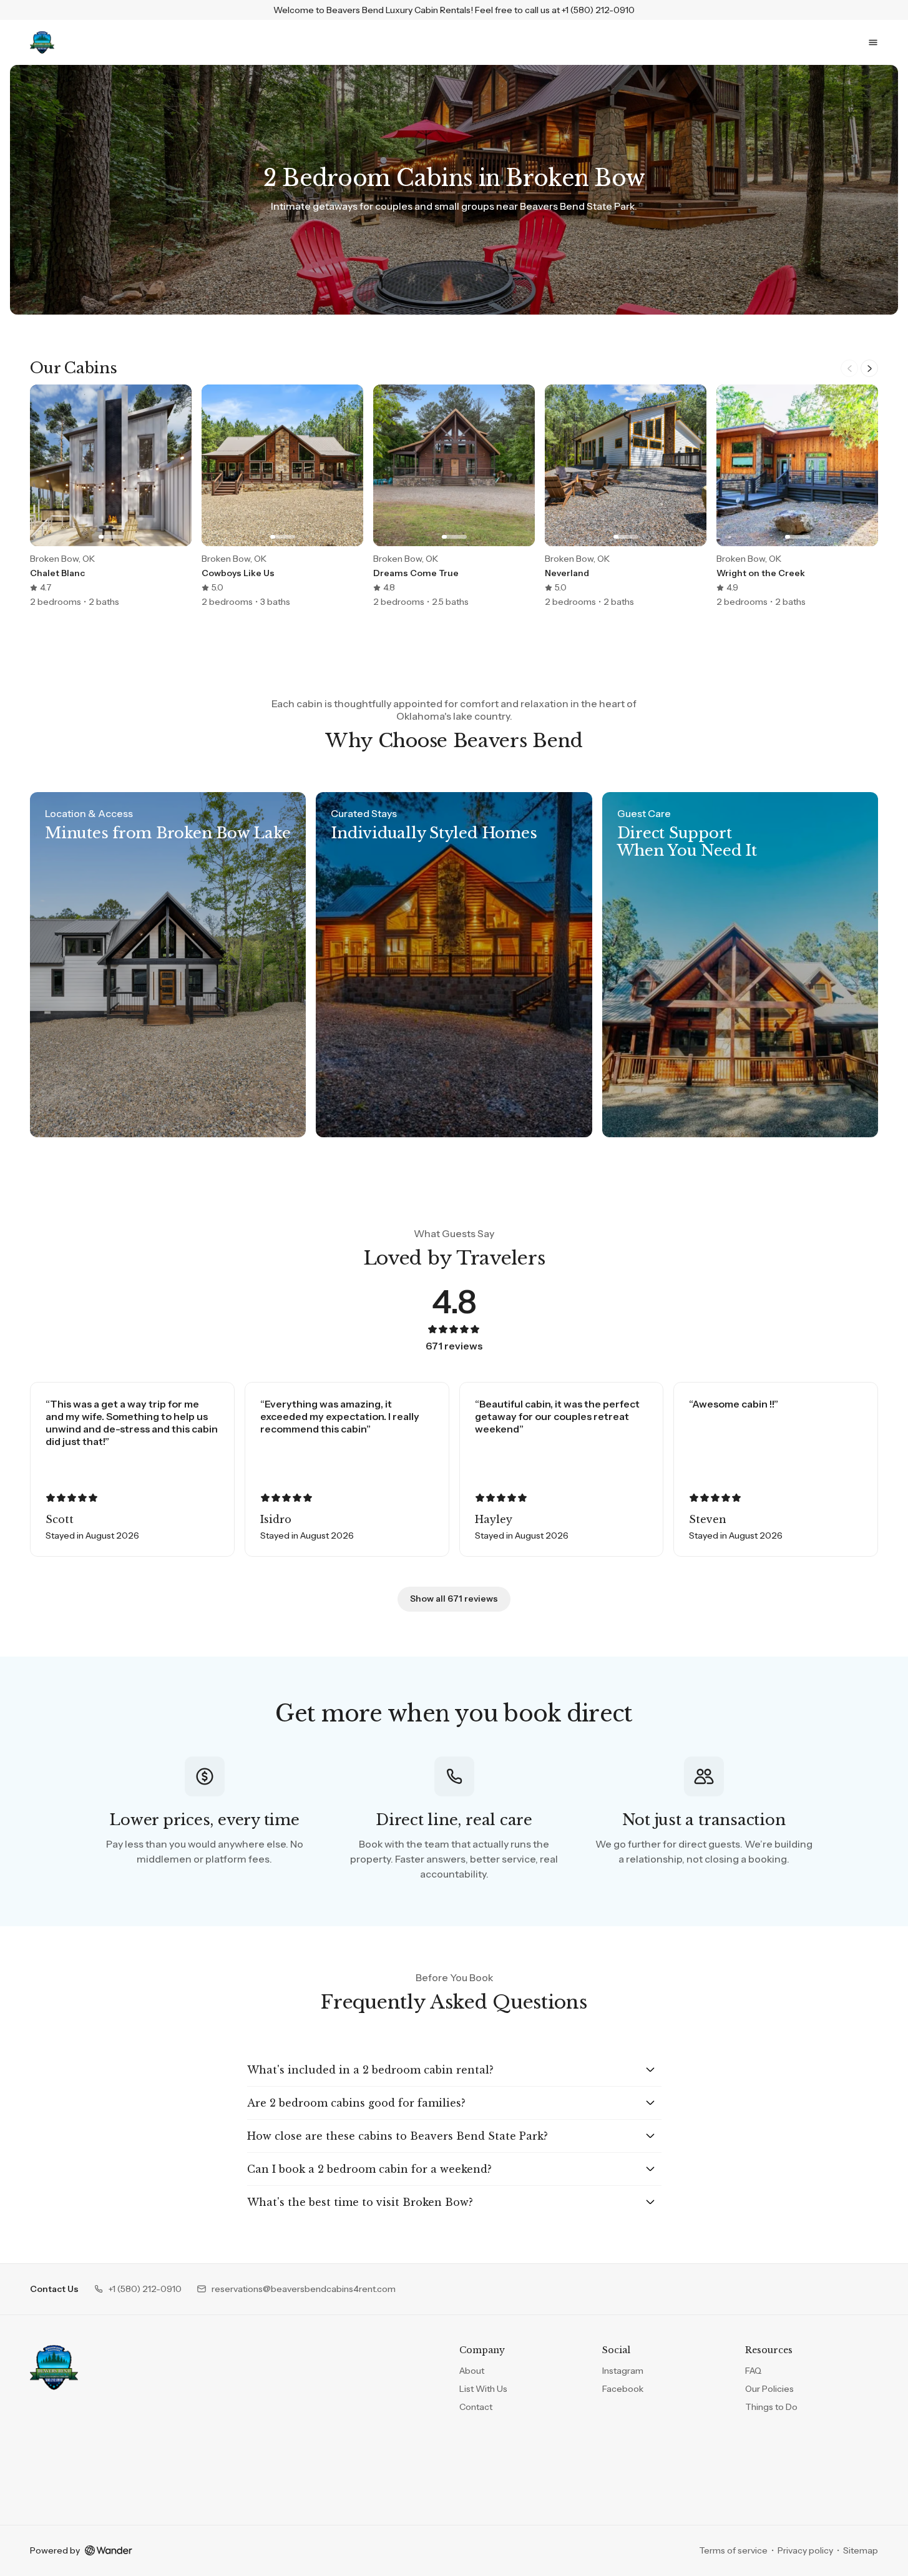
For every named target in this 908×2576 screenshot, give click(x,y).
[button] (138, 2289)
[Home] (54, 2368)
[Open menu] (873, 42)
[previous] (849, 368)
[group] (454, 496)
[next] (869, 368)
